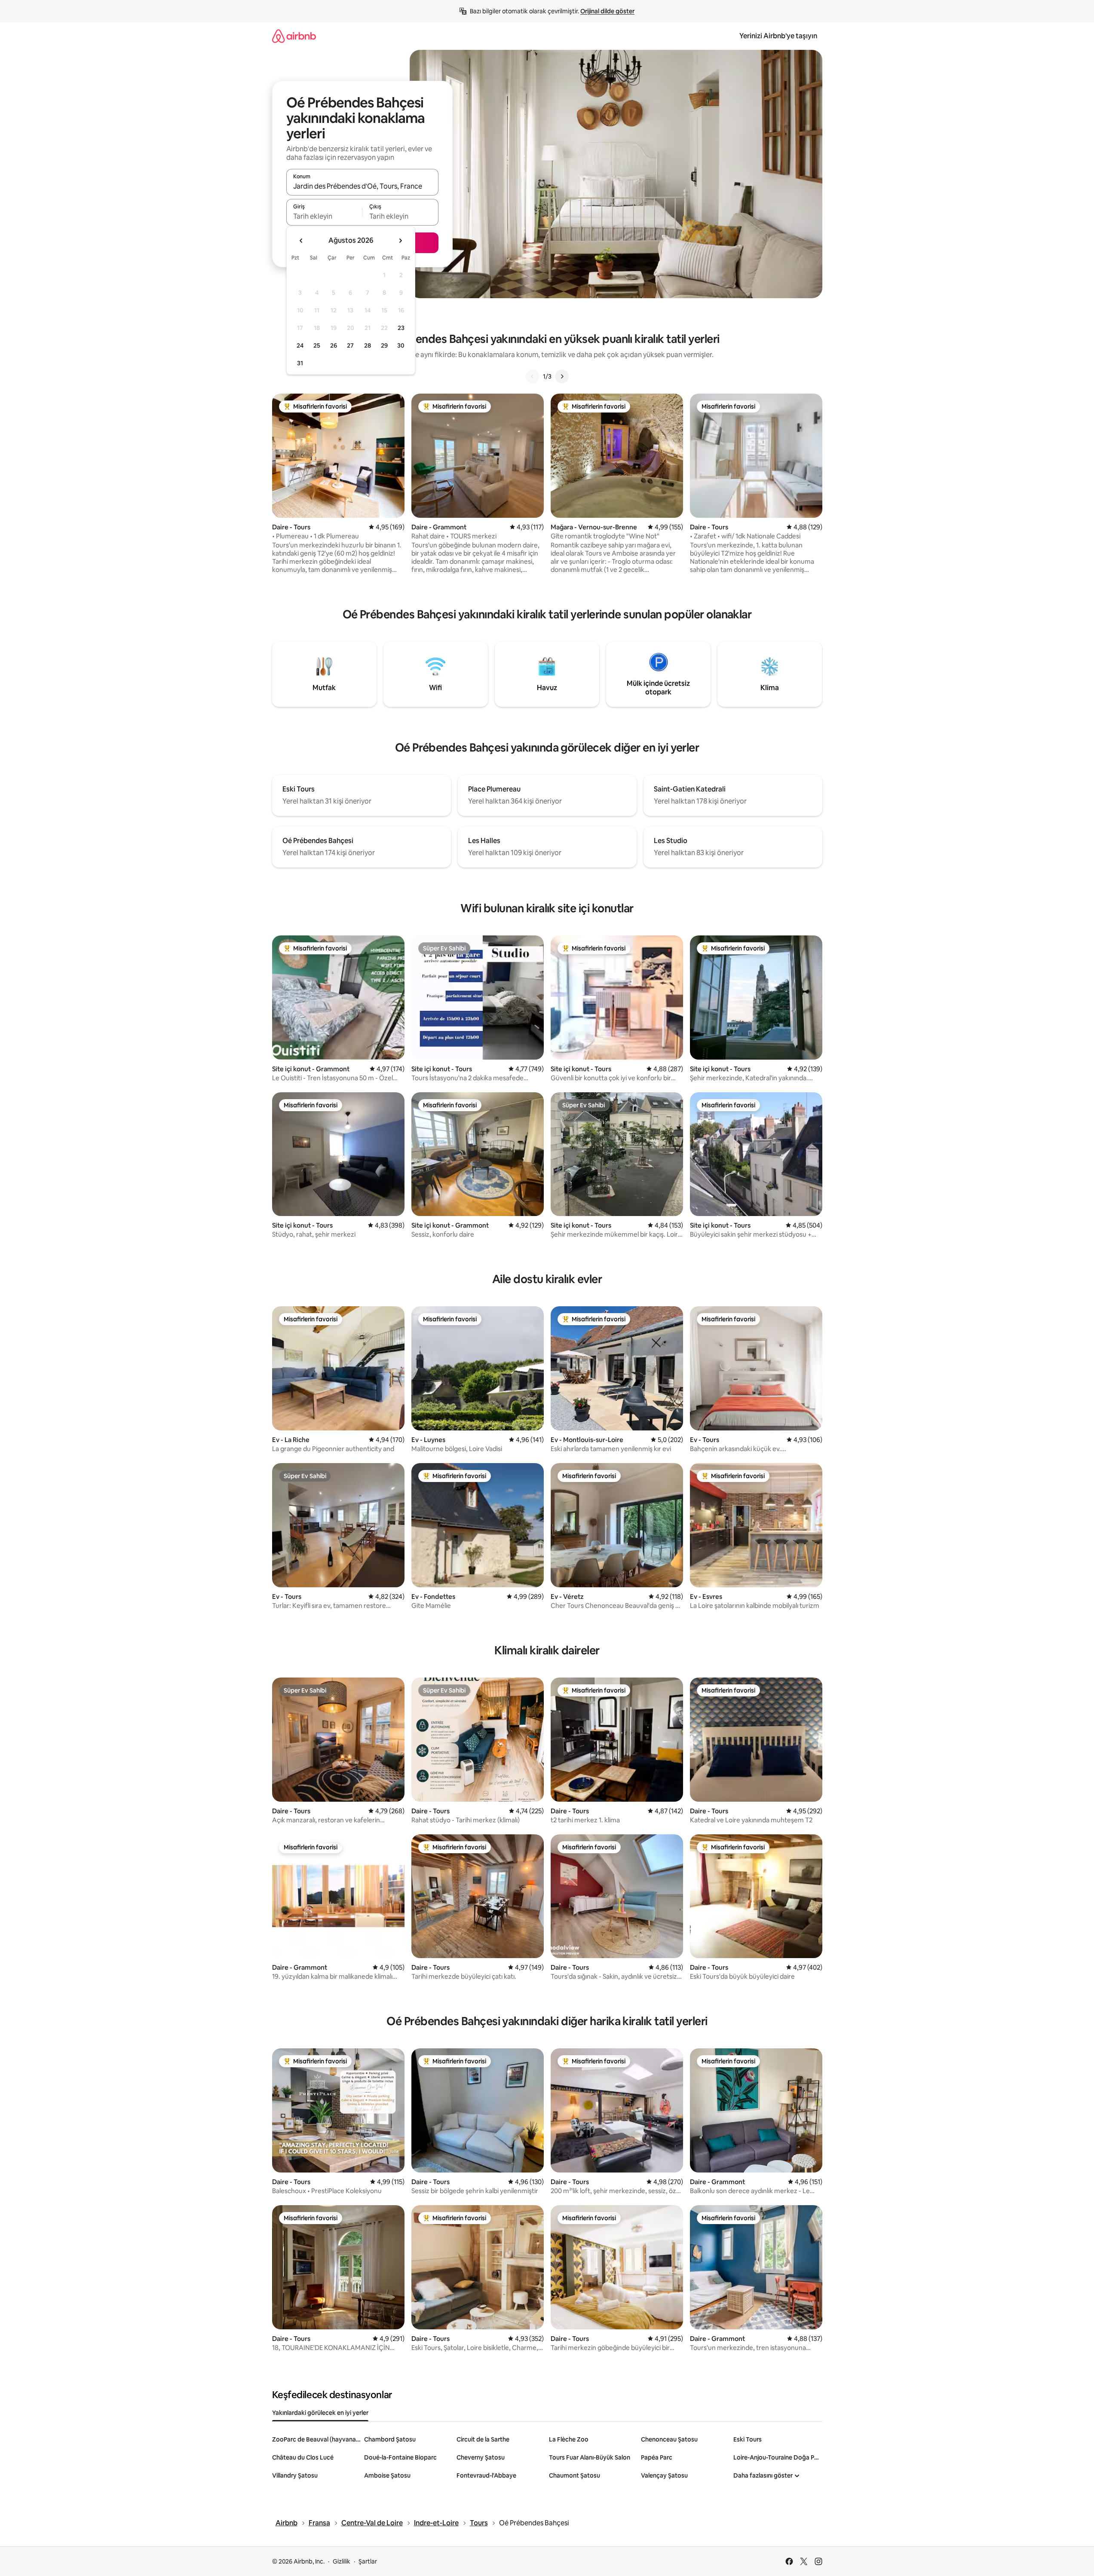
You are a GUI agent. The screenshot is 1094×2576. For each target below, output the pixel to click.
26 (334, 345)
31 (300, 363)
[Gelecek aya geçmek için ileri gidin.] (400, 241)
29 (384, 345)
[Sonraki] (562, 376)
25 (317, 345)
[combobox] (362, 186)
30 (401, 345)
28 (368, 345)
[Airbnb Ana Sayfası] (294, 36)
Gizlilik (342, 2561)
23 (401, 328)
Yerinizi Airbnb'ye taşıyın (778, 36)
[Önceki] (533, 376)
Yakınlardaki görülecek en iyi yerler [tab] (320, 2413)
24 (300, 345)
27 (350, 345)
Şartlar (368, 2561)
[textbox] (324, 216)
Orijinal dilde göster (607, 11)
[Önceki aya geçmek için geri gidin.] (301, 241)
